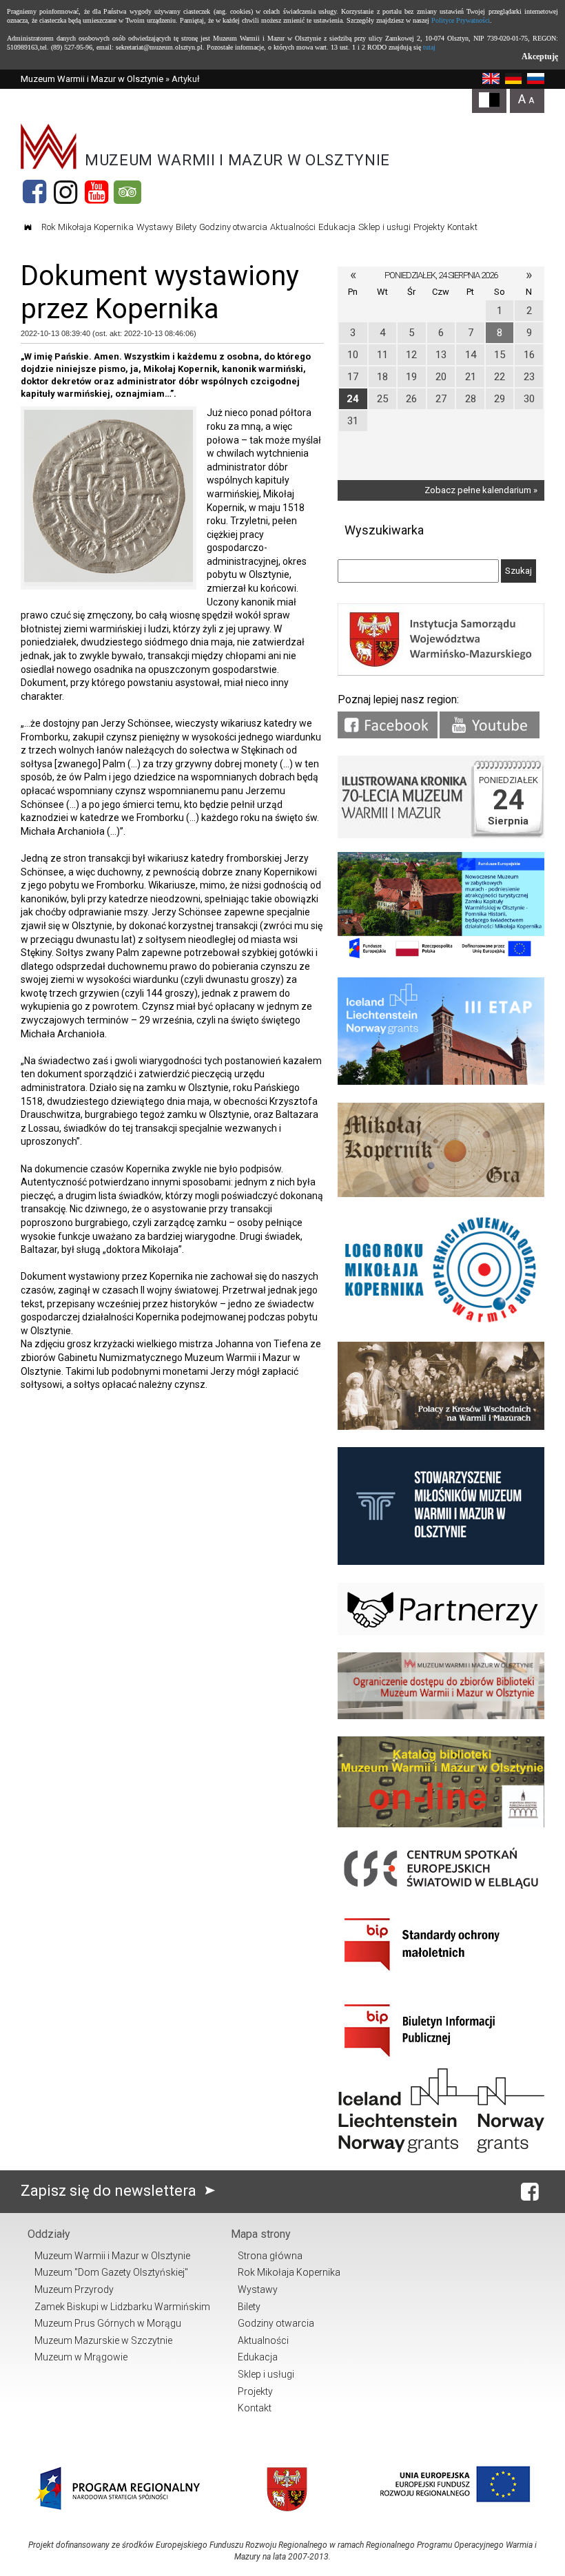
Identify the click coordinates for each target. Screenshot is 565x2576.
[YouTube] (96, 192)
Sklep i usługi (384, 227)
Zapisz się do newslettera (110, 2191)
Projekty (429, 227)
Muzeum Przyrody (74, 2289)
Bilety (186, 227)
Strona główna (270, 2256)
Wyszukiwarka (384, 530)
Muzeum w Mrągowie (81, 2357)
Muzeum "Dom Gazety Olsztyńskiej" (111, 2272)
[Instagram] (65, 192)
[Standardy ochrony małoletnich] (441, 1976)
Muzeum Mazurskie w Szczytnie (103, 2340)
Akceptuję (540, 56)
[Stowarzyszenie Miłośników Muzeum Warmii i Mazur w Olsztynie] (441, 1562)
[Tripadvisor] (127, 192)
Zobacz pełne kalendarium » (481, 490)
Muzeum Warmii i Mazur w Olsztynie (92, 79)
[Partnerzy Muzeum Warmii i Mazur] (441, 1632)
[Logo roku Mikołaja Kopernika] (441, 1321)
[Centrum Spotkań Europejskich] (441, 1890)
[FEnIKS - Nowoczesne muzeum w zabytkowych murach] (441, 957)
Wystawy (155, 227)
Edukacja (337, 227)
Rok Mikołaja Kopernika (88, 227)
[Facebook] (34, 192)
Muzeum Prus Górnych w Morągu (108, 2323)
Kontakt (462, 227)
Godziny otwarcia (233, 227)
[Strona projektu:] (441, 1427)
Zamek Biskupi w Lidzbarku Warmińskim (122, 2307)
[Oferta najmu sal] (441, 1716)
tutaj (429, 47)
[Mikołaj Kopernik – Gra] (441, 1194)
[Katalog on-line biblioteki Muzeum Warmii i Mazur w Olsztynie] (441, 1824)
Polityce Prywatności (461, 20)
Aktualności (293, 227)
